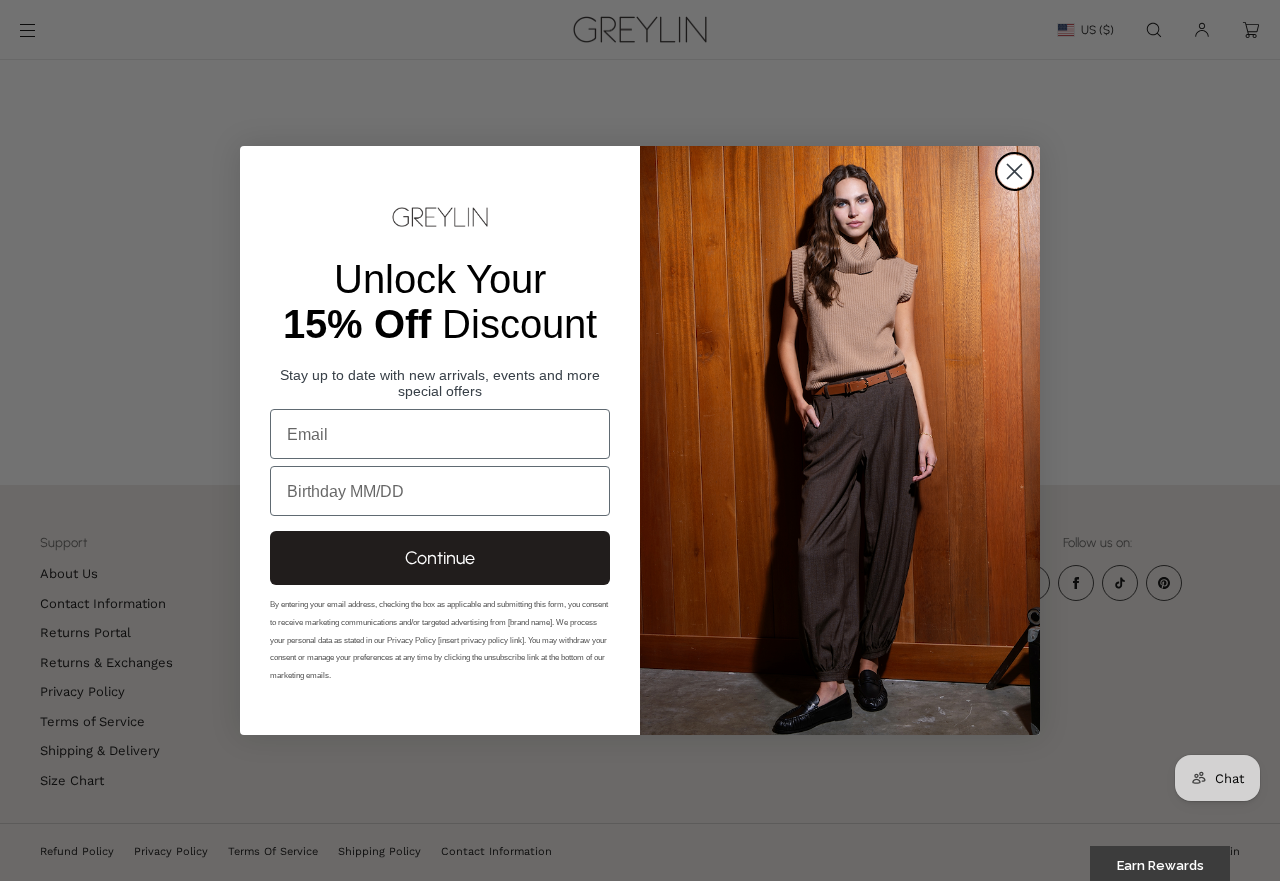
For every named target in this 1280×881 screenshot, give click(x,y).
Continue (440, 558)
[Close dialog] (1014, 171)
